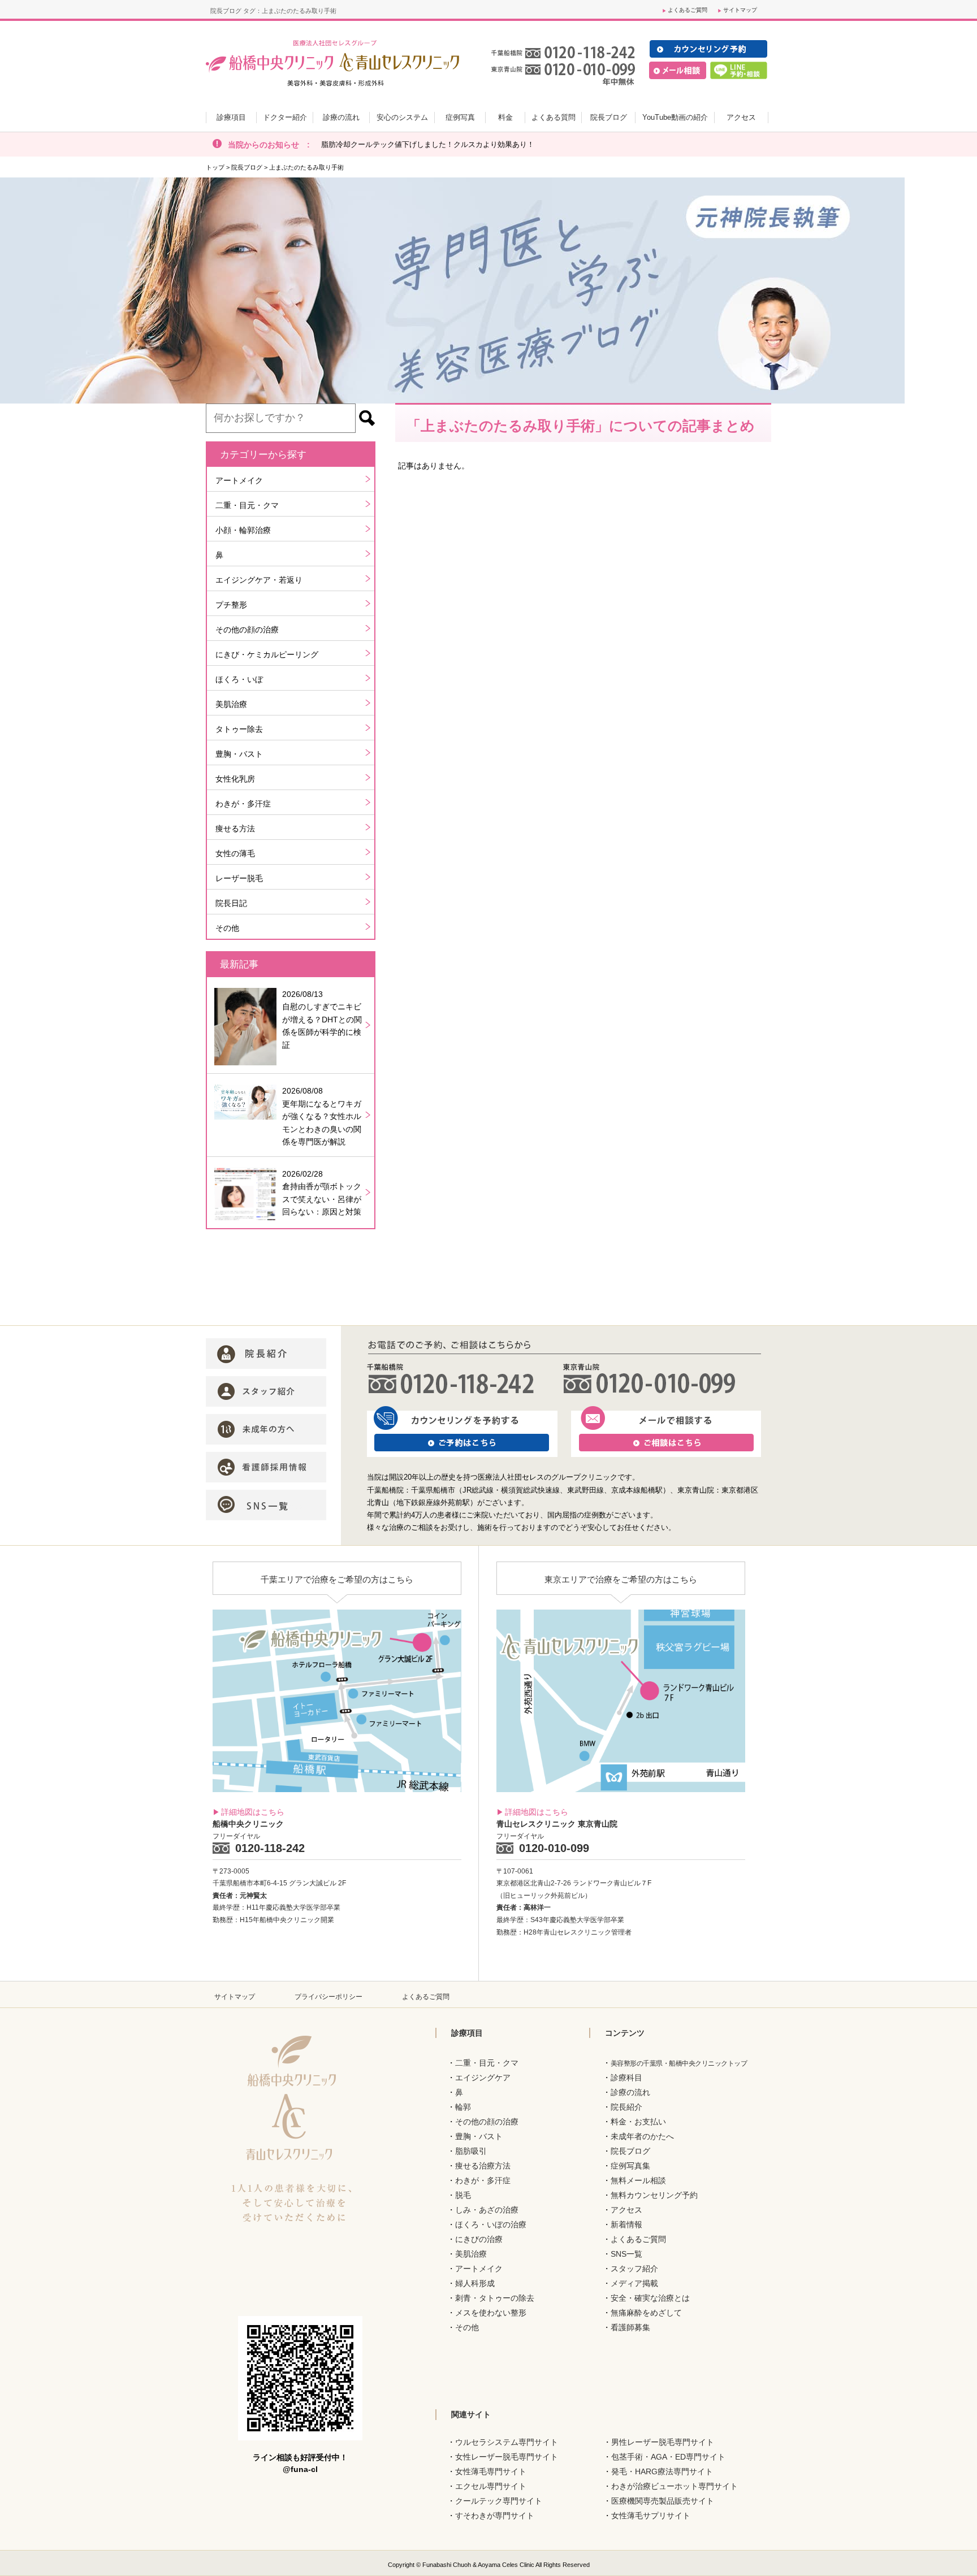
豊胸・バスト (239, 754)
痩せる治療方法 (483, 2166)
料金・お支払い (638, 2122)
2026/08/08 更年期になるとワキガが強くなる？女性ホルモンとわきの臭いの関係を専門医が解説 (322, 1116)
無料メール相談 (638, 2180)
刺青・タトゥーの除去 (495, 2298)
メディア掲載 (634, 2283)
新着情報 (626, 2224)
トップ (215, 167)
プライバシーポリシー (328, 1997)
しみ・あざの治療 (487, 2210)
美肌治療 (231, 704)
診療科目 (626, 2078)
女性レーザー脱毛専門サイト (507, 2457)
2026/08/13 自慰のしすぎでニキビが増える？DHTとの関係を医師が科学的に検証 (322, 1020)
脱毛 (463, 2195)
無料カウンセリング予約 (654, 2195)
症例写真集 (630, 2166)
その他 (227, 928)
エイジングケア (483, 2078)
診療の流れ (630, 2092)
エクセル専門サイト (491, 2486)
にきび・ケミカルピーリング (267, 654)
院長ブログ (247, 167)
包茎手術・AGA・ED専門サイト (668, 2457)
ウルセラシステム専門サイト (507, 2442)
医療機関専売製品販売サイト (663, 2501)
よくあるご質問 (688, 10)
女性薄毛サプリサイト (651, 2516)
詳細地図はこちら (253, 1812)
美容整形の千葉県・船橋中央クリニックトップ (679, 2063)
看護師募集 (630, 2327)
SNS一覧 (626, 2254)
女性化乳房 (235, 779)
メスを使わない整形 (491, 2313)
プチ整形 (231, 605)
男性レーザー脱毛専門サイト (663, 2442)
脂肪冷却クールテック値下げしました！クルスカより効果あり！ (428, 144)
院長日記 (231, 903)
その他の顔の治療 (247, 630)
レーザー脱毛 (239, 878)
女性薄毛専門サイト (491, 2471)
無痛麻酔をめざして (646, 2313)
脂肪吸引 (471, 2151)
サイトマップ (740, 10)
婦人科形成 (475, 2283)
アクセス (626, 2210)
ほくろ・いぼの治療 (491, 2224)
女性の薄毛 (235, 853)
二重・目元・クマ (247, 505)
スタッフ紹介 (634, 2269)
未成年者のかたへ (642, 2136)
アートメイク (239, 480)
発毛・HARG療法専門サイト (662, 2471)
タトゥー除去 (239, 729)
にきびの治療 (479, 2239)
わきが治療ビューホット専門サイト (675, 2486)
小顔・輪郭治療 (243, 530)
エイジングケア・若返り (259, 580)
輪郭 (463, 2107)
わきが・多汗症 (243, 804)
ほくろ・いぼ (239, 679)
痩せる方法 (235, 829)
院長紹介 (626, 2107)
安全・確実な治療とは (650, 2298)
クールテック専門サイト (499, 2501)
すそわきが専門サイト (495, 2516)
